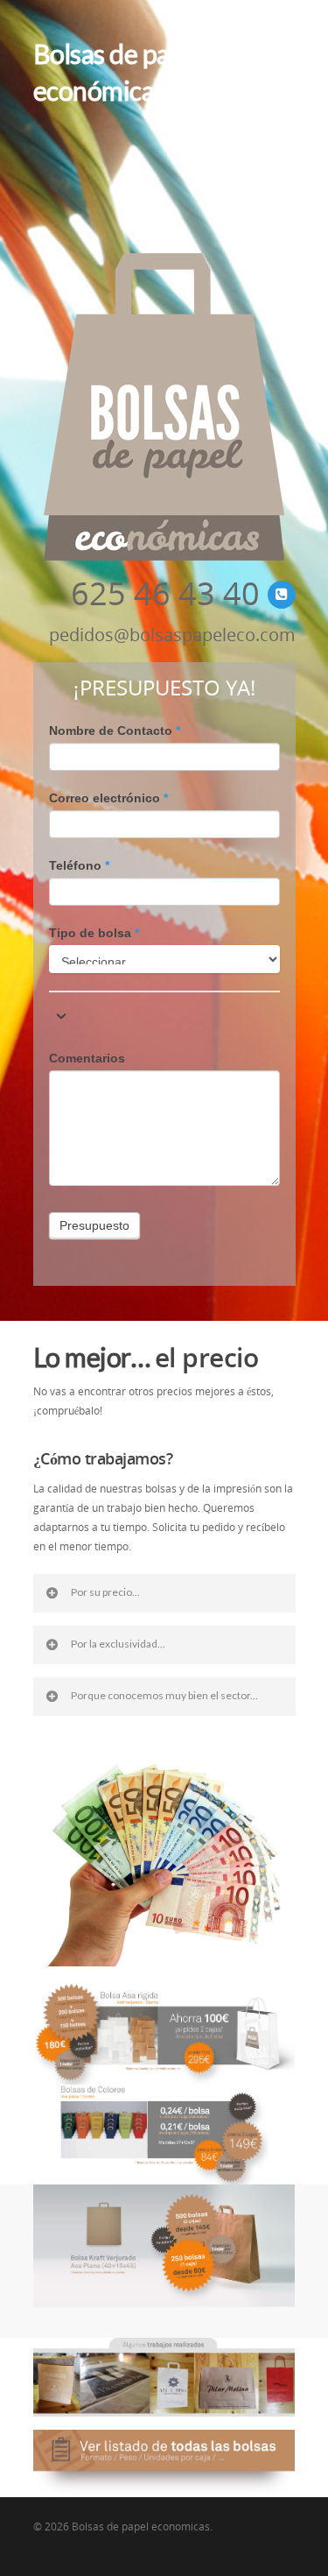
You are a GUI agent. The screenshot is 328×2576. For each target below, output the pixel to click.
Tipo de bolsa (94, 933)
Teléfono (79, 865)
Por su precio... (105, 1592)
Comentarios (87, 1058)
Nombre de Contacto (115, 730)
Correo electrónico (108, 798)
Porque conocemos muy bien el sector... (164, 1695)
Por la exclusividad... (118, 1644)
